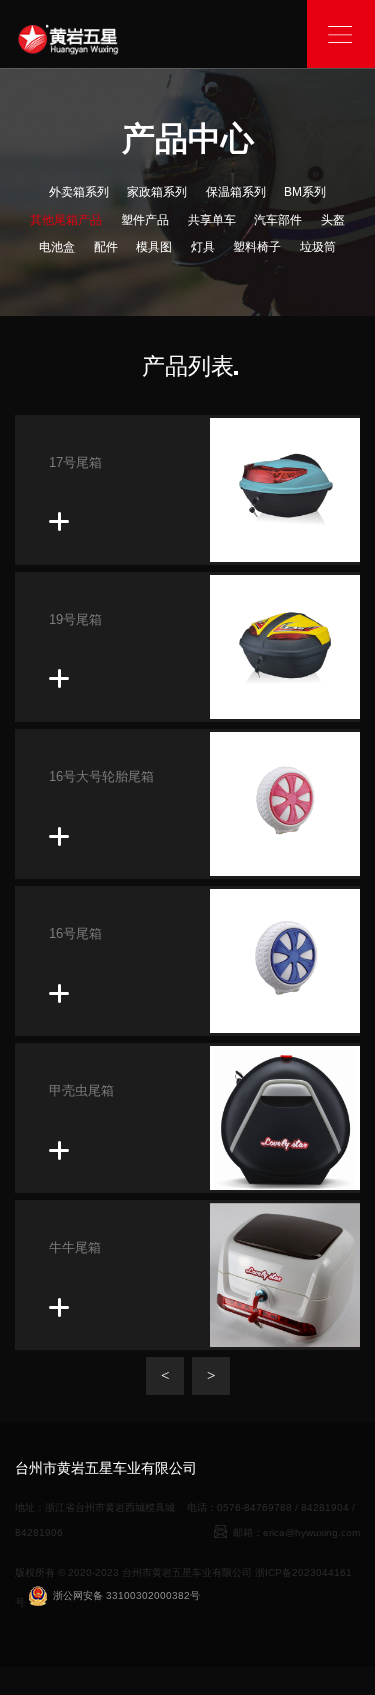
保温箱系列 (236, 192)
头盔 (333, 220)
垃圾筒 (318, 247)
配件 (106, 247)
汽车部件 (278, 220)
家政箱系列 (157, 192)
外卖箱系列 (79, 192)
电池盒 (57, 247)
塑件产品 (145, 220)
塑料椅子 (257, 247)
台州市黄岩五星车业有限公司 (187, 1572)
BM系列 (305, 192)
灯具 (203, 247)
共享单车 (212, 220)
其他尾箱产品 (66, 220)
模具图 (154, 247)
